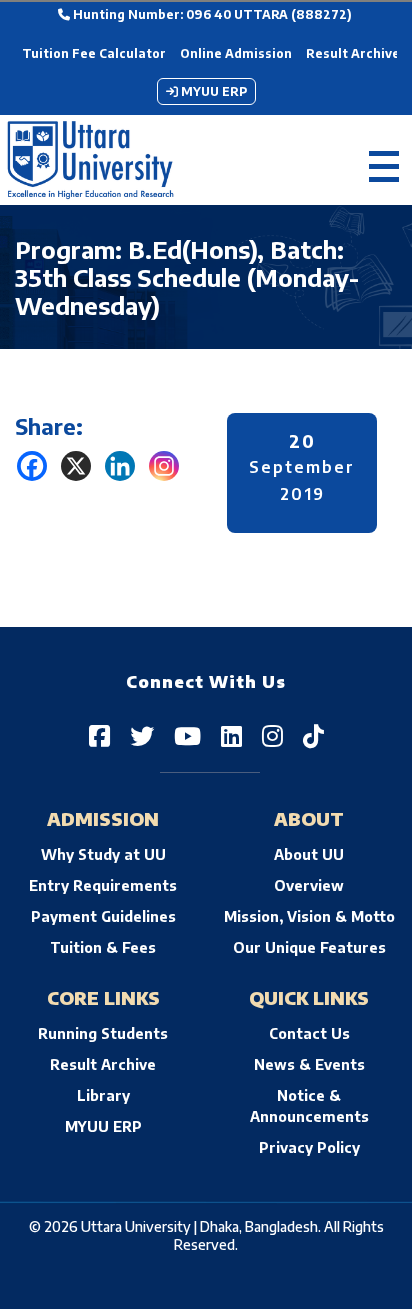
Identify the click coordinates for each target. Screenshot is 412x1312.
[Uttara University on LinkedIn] (231, 735)
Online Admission (236, 53)
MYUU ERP (212, 91)
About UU (309, 854)
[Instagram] (164, 466)
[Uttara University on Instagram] (272, 735)
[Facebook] (32, 466)
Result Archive (353, 53)
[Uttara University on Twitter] (142, 735)
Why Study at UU (103, 854)
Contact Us (309, 1033)
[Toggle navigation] (384, 160)
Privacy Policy (309, 1147)
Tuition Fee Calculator (94, 53)
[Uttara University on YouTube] (187, 735)
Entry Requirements (103, 885)
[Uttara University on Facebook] (99, 735)
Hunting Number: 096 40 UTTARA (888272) (211, 14)
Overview (309, 885)
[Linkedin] (120, 466)
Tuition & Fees (103, 947)
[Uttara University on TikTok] (313, 735)
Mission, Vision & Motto (309, 916)
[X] (76, 466)
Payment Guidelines (103, 916)
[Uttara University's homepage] (90, 160)
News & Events (309, 1064)
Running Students (103, 1033)
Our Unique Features (309, 947)
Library (103, 1095)
